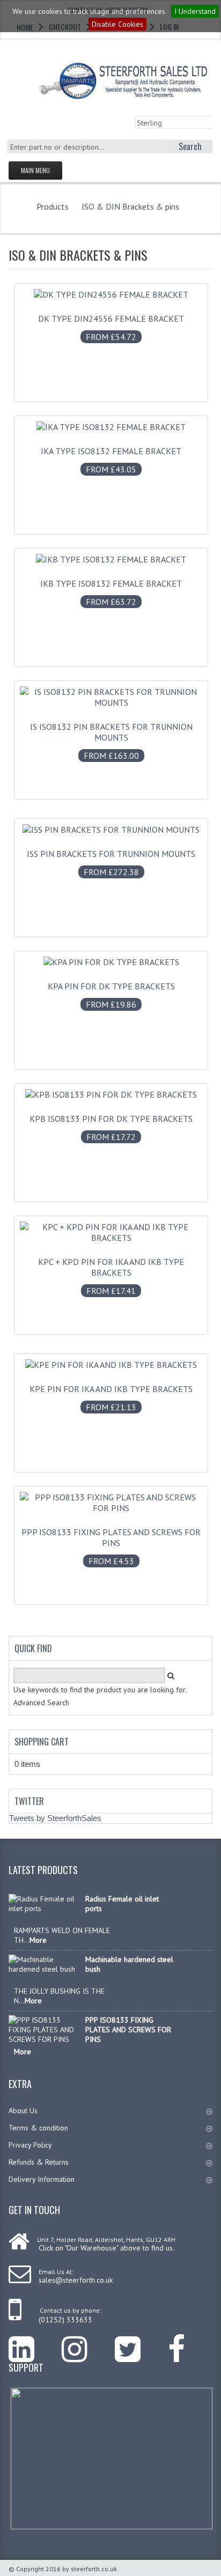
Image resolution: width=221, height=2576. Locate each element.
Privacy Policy (30, 2145)
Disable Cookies (117, 24)
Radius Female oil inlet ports (122, 1904)
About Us (23, 2111)
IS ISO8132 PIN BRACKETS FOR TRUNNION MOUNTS (111, 741)
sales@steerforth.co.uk (76, 2280)
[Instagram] (88, 2341)
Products (53, 206)
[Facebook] (190, 2341)
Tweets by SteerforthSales (55, 1818)
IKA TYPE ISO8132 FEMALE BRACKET (111, 460)
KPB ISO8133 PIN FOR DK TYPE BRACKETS (111, 1128)
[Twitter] (141, 2341)
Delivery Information (42, 2179)
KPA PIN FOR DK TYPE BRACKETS (111, 995)
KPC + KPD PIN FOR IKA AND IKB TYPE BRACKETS (111, 1276)
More (38, 1940)
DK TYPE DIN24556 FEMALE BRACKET (111, 328)
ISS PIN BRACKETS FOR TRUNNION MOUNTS (111, 863)
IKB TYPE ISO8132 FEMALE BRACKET (111, 593)
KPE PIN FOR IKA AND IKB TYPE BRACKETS (111, 1398)
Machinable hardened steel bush (129, 1964)
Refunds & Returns (39, 2162)
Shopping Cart (42, 1742)
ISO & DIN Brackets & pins (130, 206)
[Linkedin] (35, 2341)
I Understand (195, 11)
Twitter (29, 1801)
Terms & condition (38, 2128)
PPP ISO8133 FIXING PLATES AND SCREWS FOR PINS (111, 1546)
